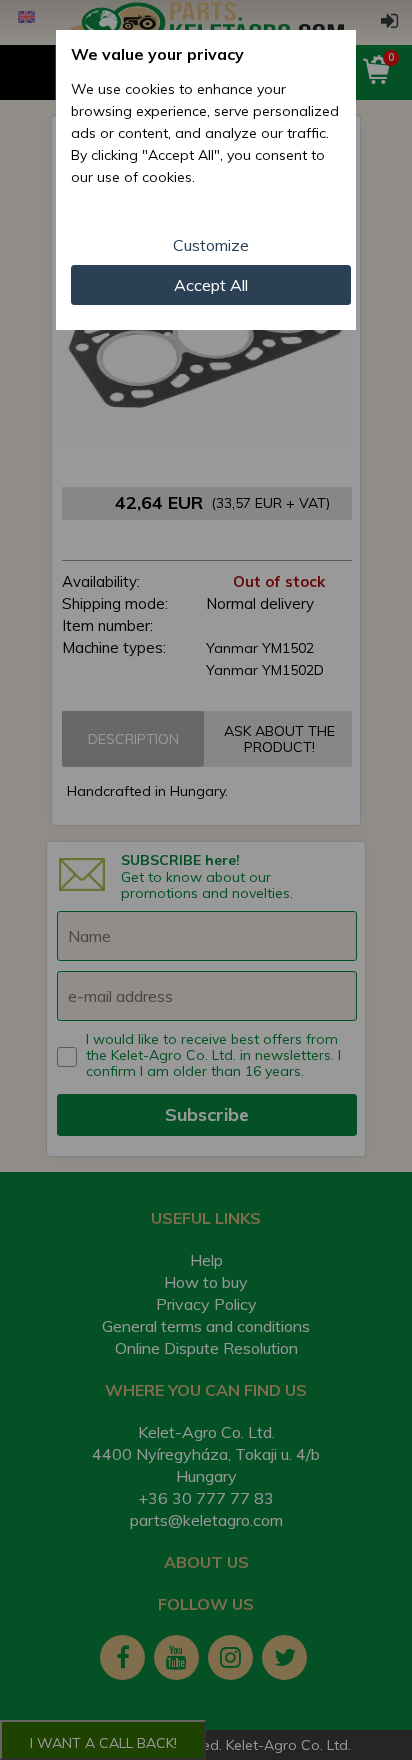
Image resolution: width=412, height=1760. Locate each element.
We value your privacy (157, 54)
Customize (211, 245)
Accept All (211, 285)
